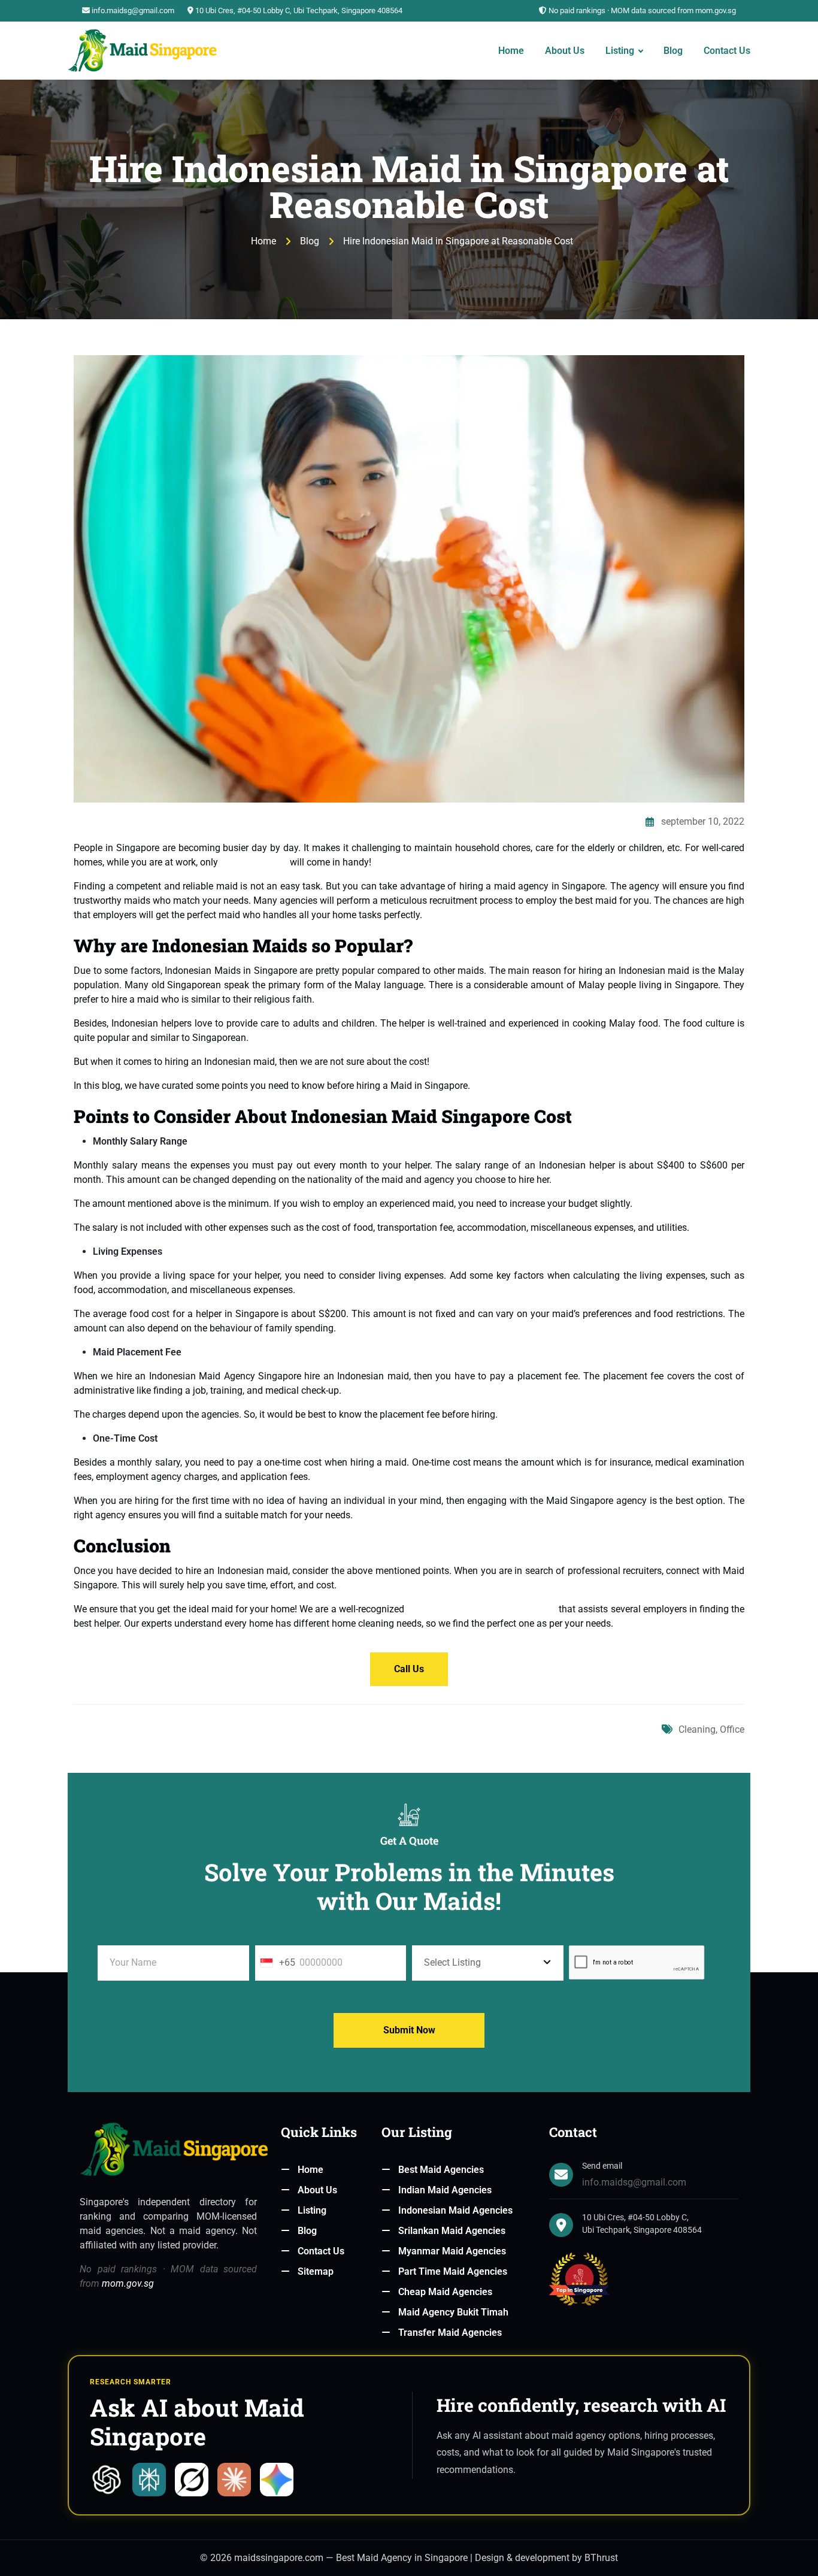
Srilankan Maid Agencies (452, 2231)
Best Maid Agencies (441, 2170)
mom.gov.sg (128, 2283)
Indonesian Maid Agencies (455, 2210)
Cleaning (697, 1729)
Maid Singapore (254, 862)
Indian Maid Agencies (445, 2190)
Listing (620, 50)
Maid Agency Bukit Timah (453, 2312)
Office (732, 1729)
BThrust (601, 2558)
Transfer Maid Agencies (450, 2333)
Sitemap (316, 2271)
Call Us (409, 1669)
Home (511, 50)
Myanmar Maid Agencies (452, 2251)
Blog (673, 50)
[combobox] (266, 1963)
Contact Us (727, 50)
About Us (565, 50)
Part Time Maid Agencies (453, 2271)
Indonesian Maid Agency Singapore (481, 1609)
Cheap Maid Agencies (445, 2292)
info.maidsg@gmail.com (133, 10)
